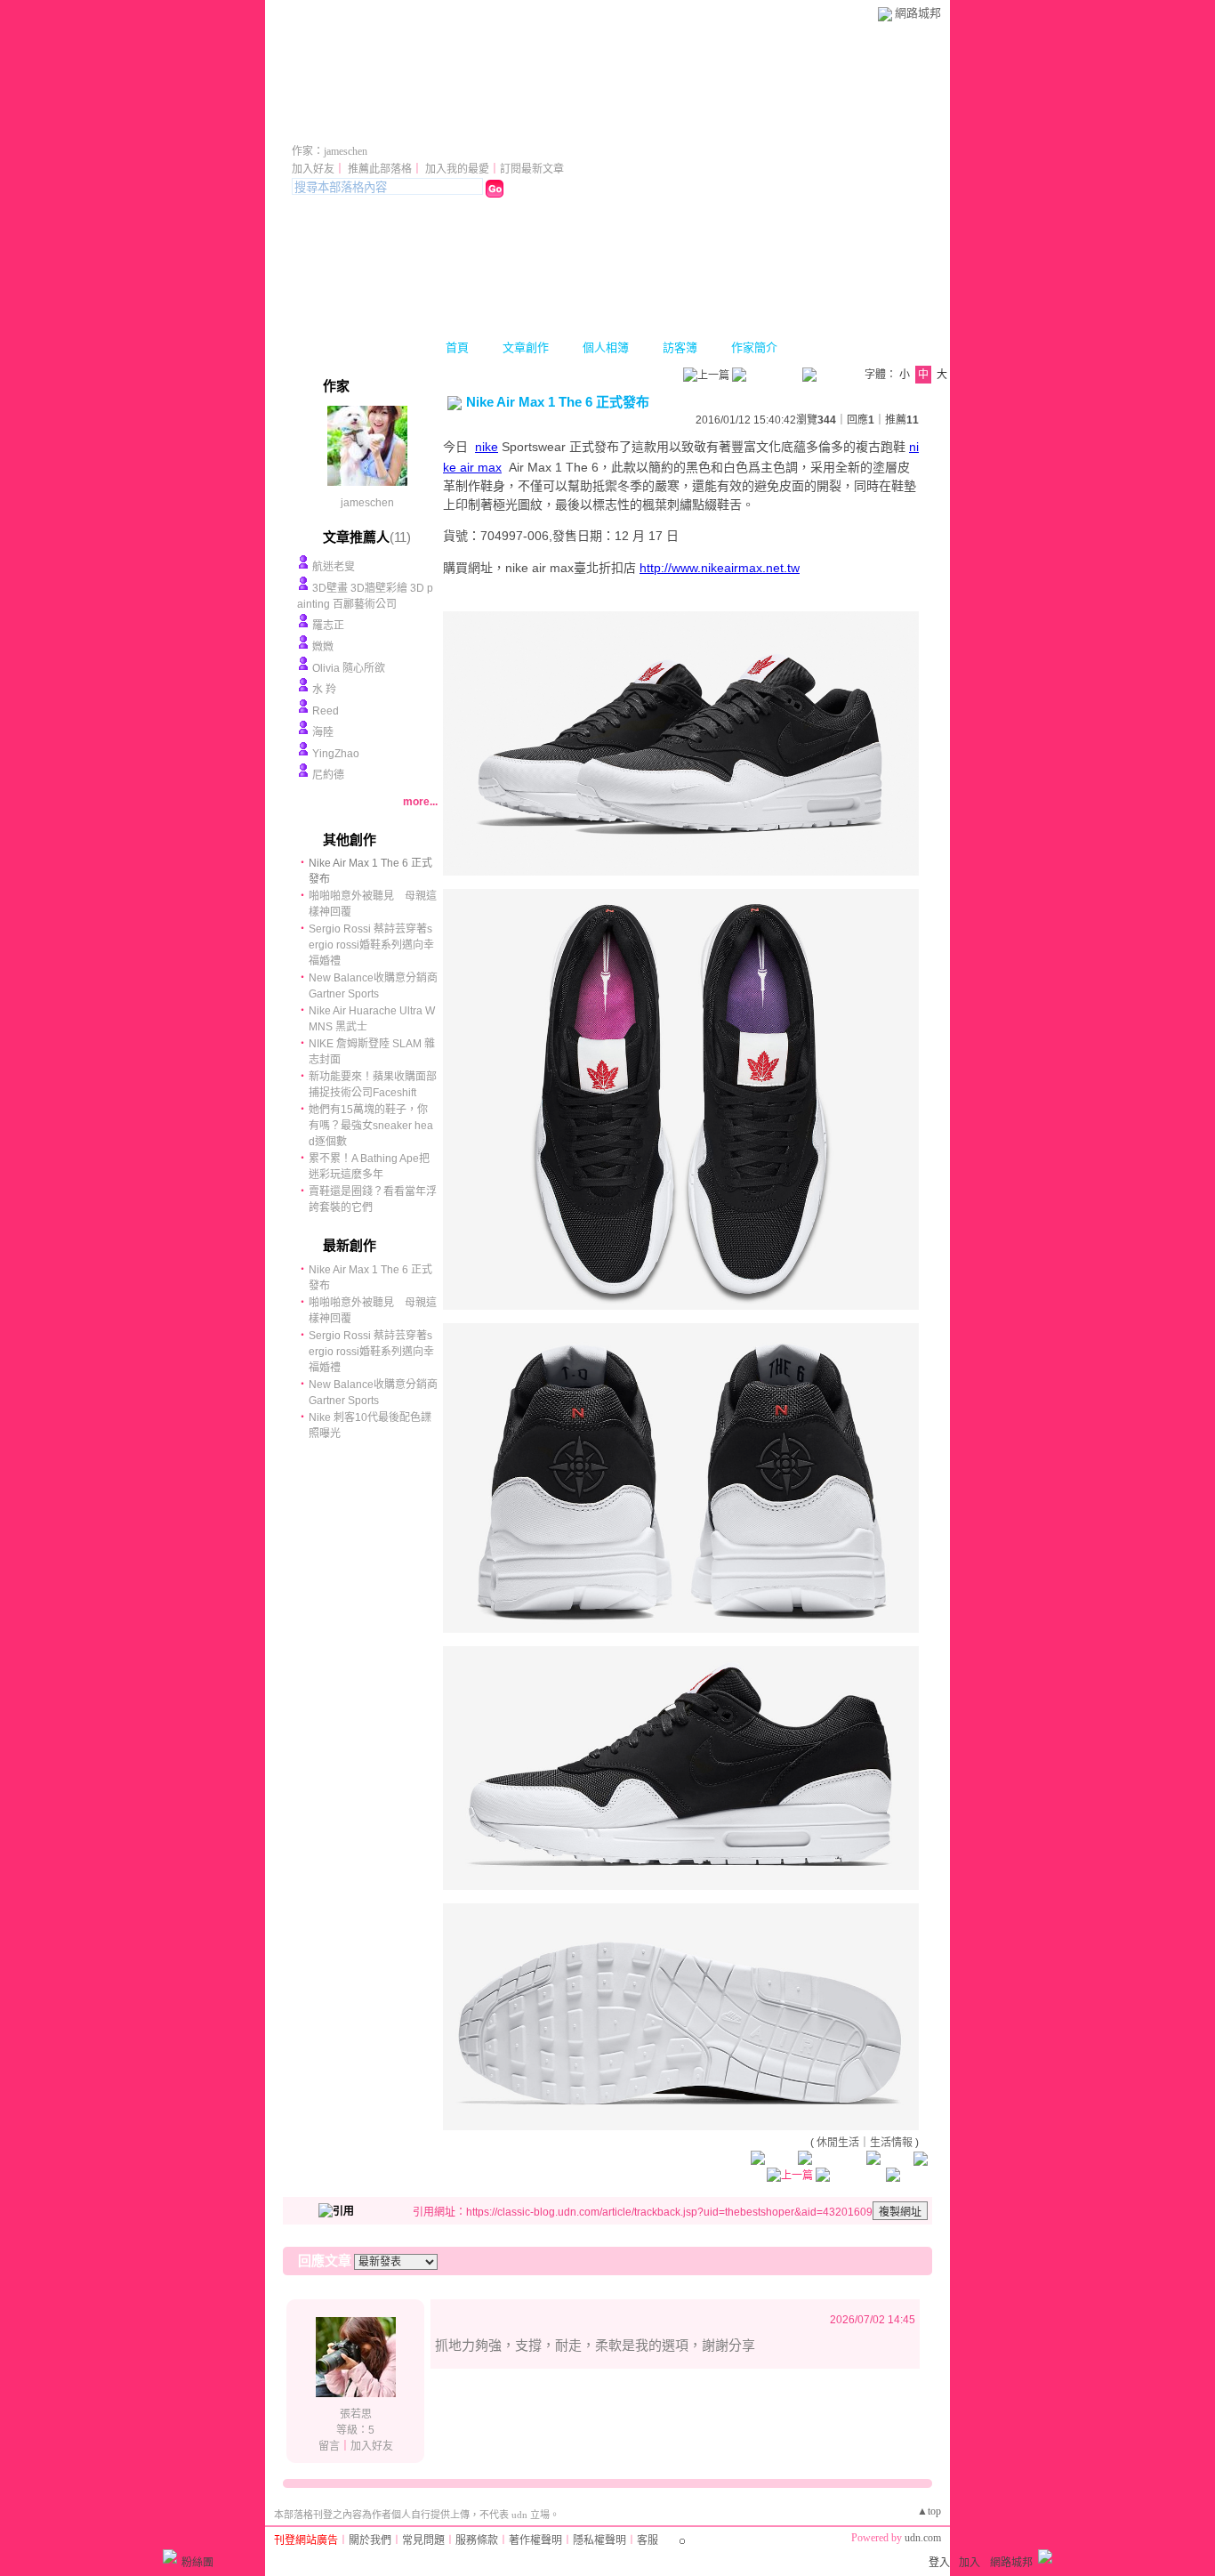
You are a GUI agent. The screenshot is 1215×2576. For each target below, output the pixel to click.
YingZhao (336, 754)
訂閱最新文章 (532, 169)
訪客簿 (680, 347)
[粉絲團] (170, 2556)
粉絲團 (197, 2563)
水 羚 (324, 690)
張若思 (356, 2414)
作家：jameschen (330, 151)
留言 (329, 2446)
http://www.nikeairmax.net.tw (720, 568)
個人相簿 (606, 347)
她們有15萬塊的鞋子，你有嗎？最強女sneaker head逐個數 (371, 1126)
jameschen (367, 503)
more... (420, 802)
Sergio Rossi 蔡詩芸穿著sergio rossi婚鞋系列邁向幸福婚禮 (371, 945)
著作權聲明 (535, 2540)
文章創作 (526, 347)
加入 (970, 2563)
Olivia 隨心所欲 (349, 668)
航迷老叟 (334, 567)
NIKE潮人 (349, 127)
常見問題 (423, 2540)
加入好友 (313, 169)
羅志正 (328, 626)
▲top (929, 2511)
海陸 (323, 732)
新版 (468, 127)
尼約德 (328, 775)
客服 (648, 2540)
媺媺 (323, 647)
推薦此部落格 (380, 169)
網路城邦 (918, 13)
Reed (326, 711)
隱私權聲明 (599, 2540)
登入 (939, 2563)
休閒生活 (838, 2143)
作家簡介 (754, 347)
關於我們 (370, 2540)
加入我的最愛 (457, 169)
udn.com (923, 2538)
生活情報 (891, 2143)
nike (487, 447)
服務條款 (477, 2540)
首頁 (457, 347)
